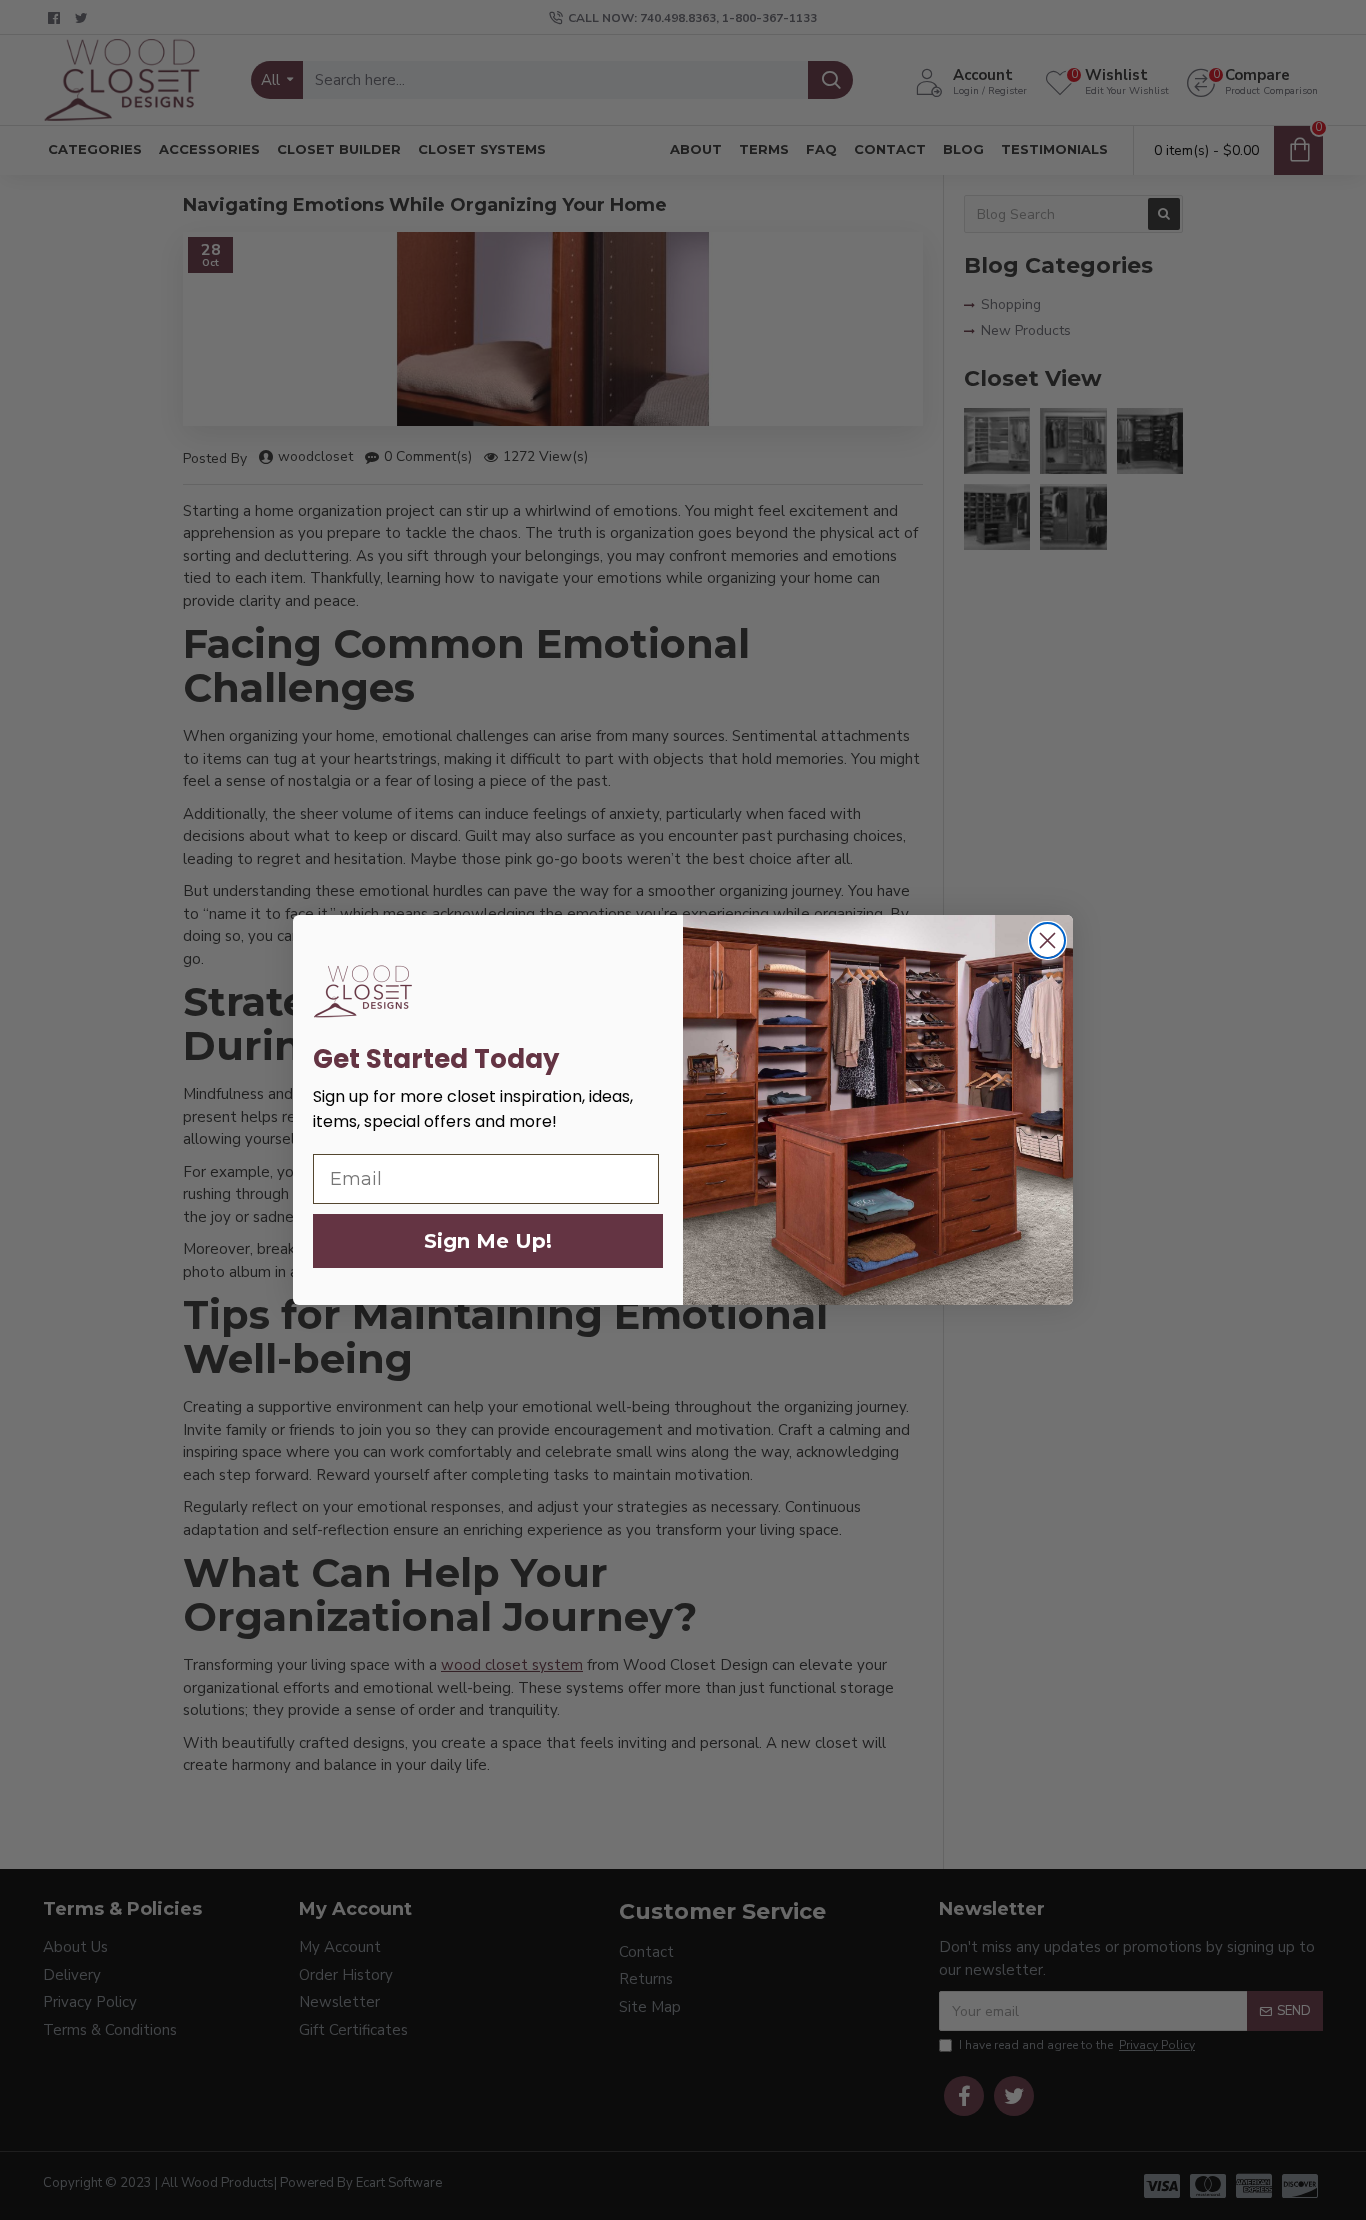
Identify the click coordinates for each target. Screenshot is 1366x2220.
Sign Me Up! (488, 1241)
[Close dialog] (1047, 940)
